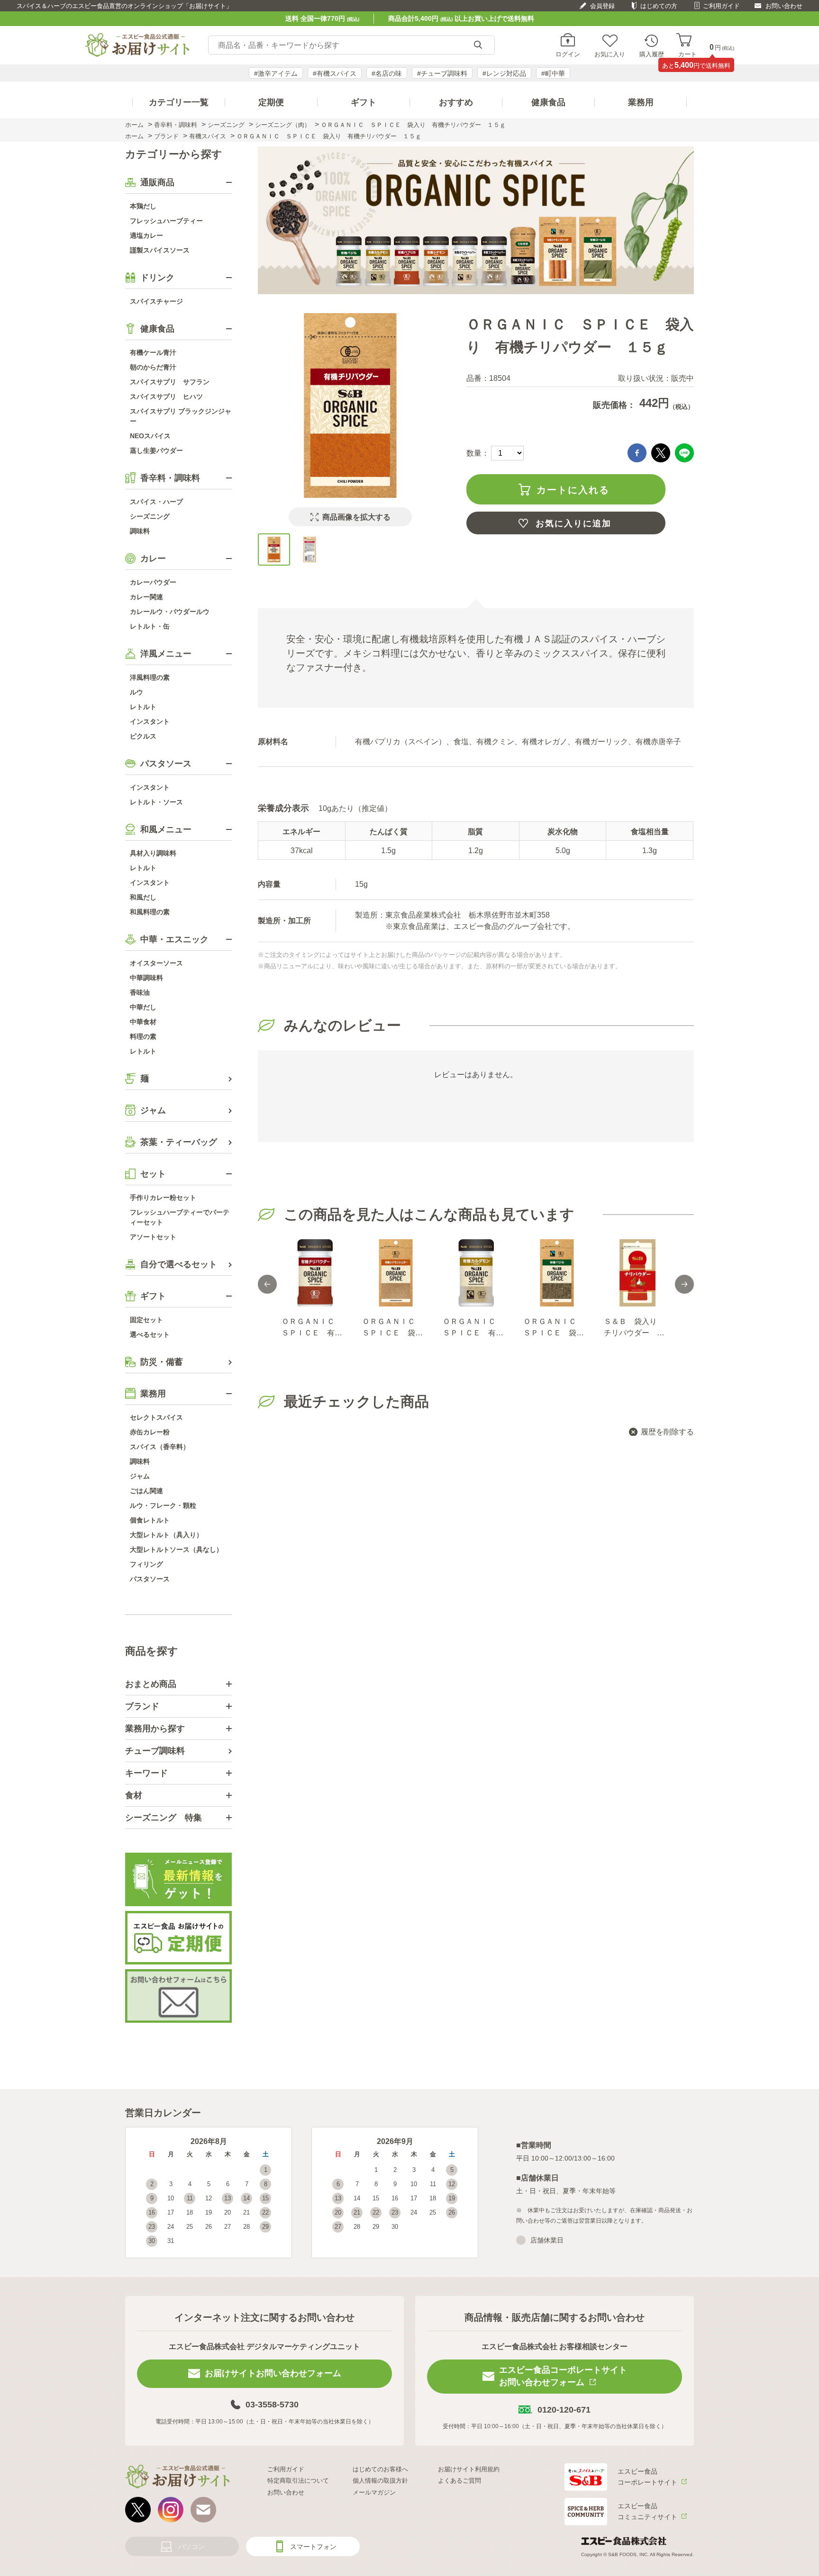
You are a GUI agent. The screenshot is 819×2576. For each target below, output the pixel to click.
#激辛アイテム (276, 73)
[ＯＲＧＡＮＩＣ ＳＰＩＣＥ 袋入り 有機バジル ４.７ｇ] (556, 1273)
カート (687, 54)
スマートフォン (313, 2547)
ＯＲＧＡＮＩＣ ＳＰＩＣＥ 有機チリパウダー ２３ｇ (312, 1328)
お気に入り (610, 54)
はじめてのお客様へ (380, 2469)
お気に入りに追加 (573, 523)
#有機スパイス (335, 73)
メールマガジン (374, 2492)
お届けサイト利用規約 (469, 2469)
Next (684, 1284)
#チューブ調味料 (442, 73)
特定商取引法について (298, 2481)
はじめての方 (659, 6)
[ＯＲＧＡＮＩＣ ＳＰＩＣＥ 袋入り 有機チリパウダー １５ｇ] (274, 549)
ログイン (568, 54)
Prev (267, 1284)
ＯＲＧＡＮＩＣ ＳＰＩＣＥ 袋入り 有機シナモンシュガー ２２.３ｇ (393, 1328)
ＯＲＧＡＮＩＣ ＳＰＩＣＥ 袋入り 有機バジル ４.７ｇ (554, 1328)
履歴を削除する (667, 1432)
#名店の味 (387, 73)
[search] (478, 45)
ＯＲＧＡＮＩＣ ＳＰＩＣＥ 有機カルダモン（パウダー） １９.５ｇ (474, 1328)
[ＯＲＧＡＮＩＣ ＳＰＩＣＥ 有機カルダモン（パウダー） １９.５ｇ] (476, 1273)
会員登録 (602, 6)
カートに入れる (573, 490)
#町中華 (553, 73)
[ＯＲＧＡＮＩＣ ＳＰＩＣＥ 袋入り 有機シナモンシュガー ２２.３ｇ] (395, 1273)
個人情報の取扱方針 (380, 2481)
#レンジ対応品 (504, 73)
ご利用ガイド (721, 6)
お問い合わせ (784, 6)
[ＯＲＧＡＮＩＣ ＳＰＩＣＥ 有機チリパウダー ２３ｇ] (315, 1273)
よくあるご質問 (460, 2481)
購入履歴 (652, 54)
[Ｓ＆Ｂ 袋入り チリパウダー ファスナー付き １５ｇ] (637, 1273)
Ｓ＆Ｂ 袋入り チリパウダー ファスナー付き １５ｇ (634, 1328)
